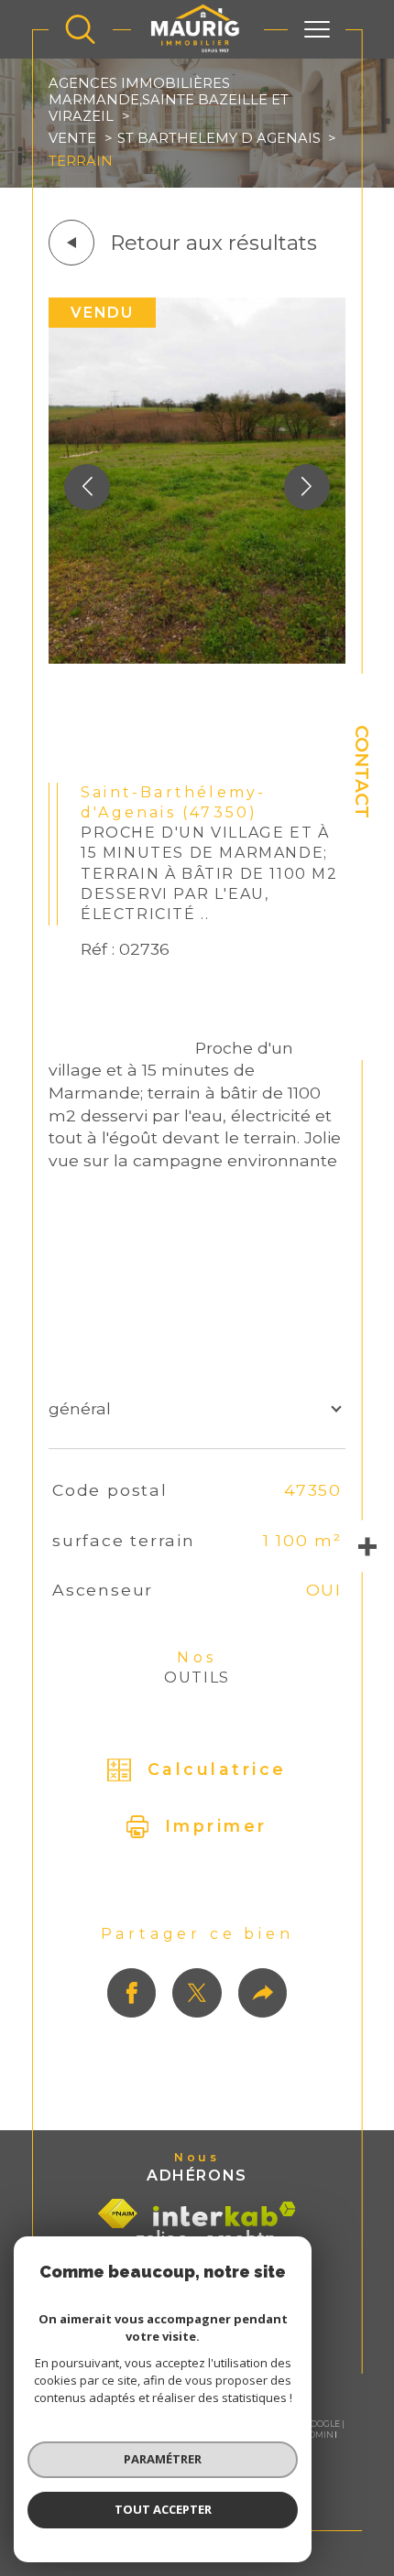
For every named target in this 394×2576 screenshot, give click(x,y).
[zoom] (197, 658)
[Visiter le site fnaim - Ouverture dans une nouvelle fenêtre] (118, 2213)
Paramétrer (163, 2459)
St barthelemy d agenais (219, 138)
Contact (362, 772)
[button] (307, 487)
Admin (318, 2435)
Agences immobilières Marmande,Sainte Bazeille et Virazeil (169, 100)
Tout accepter (163, 2509)
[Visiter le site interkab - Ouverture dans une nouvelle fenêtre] (224, 2214)
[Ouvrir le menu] (317, 29)
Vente (72, 138)
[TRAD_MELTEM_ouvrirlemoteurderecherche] (80, 29)
